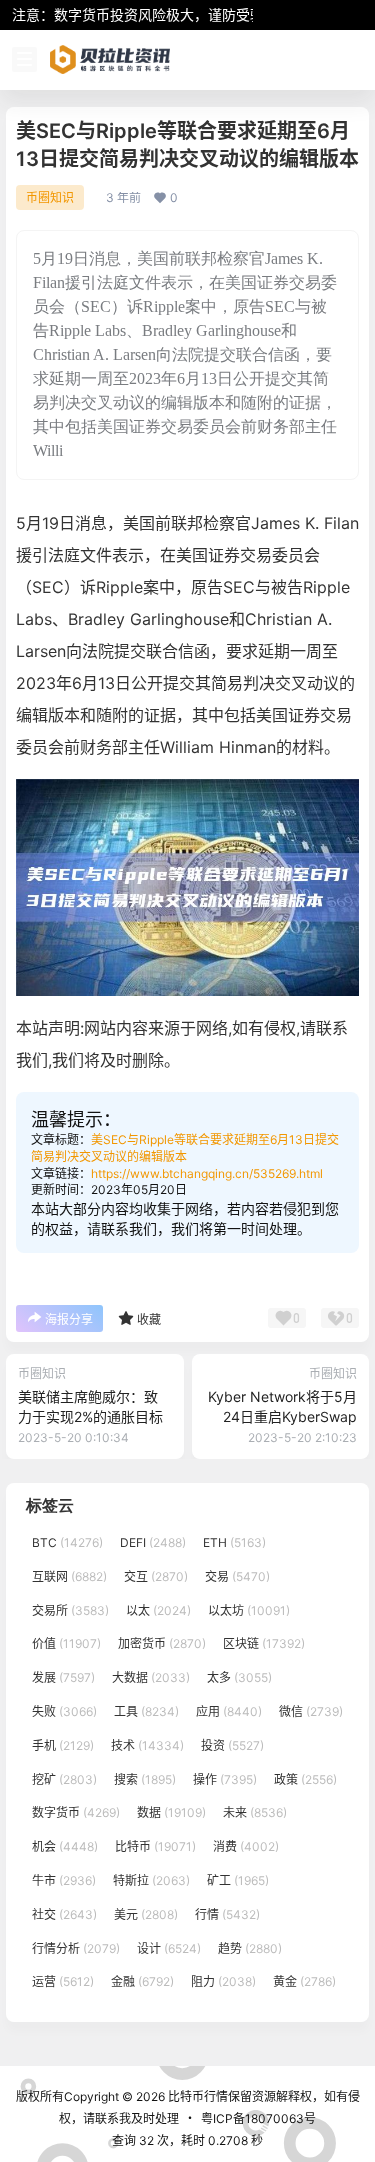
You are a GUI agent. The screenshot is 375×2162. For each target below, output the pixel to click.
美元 (146, 1914)
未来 (255, 1813)
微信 (311, 1711)
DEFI (153, 1542)
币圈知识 (50, 197)
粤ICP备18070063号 (258, 2118)
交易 (237, 1576)
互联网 (69, 1576)
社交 (64, 1914)
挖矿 (64, 1779)
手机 (63, 1745)
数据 (171, 1813)
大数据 (151, 1677)
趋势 (250, 1948)
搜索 (145, 1779)
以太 (158, 1610)
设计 (169, 1948)
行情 (227, 1914)
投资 (232, 1745)
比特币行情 (196, 2096)
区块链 (264, 1644)
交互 (156, 1576)
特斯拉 (151, 1880)
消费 (246, 1846)
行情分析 (76, 1948)
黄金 (304, 1982)
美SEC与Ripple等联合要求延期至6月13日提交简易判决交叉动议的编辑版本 (185, 1148)
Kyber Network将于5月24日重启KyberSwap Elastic (282, 1416)
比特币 (155, 1846)
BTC (67, 1542)
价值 (66, 1644)
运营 (63, 1982)
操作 (225, 1779)
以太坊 (249, 1610)
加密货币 (162, 1644)
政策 (305, 1779)
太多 (239, 1677)
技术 (147, 1745)
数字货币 (76, 1813)
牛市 (64, 1880)
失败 (64, 1711)
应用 (229, 1711)
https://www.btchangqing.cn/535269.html (207, 1173)
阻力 (223, 1982)
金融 (142, 1982)
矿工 (238, 1880)
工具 (146, 1711)
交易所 (70, 1610)
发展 (63, 1677)
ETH (234, 1542)
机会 (65, 1846)
